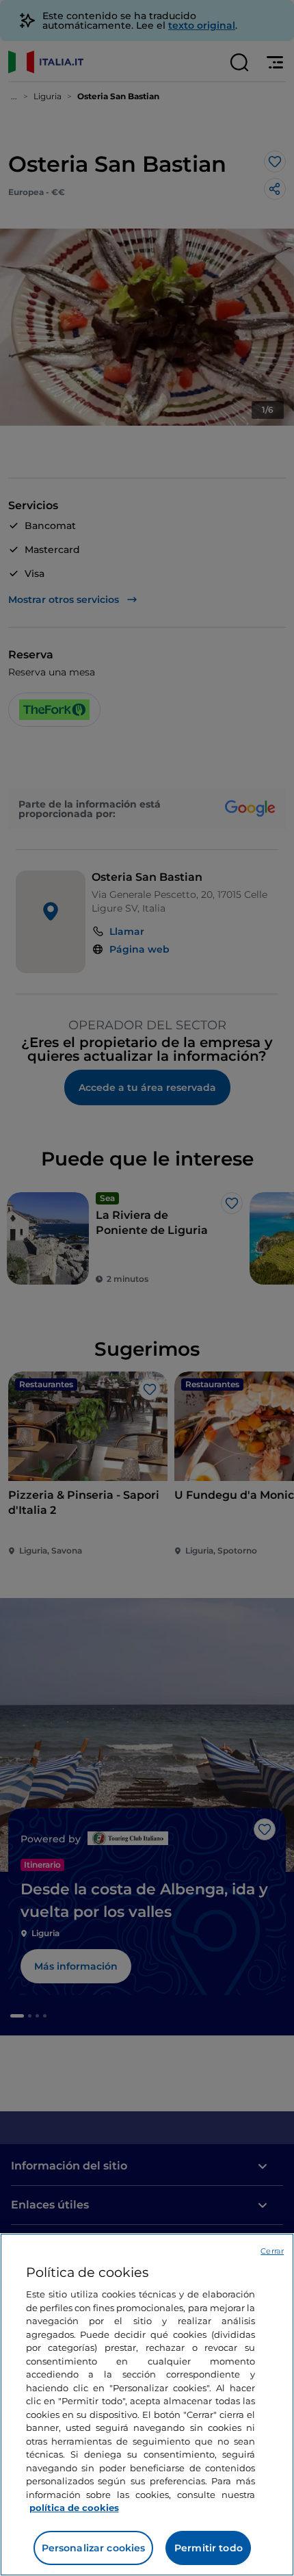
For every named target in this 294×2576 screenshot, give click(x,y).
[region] (147, 2405)
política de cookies (74, 2508)
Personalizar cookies (94, 2548)
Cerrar (272, 2251)
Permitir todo (209, 2548)
